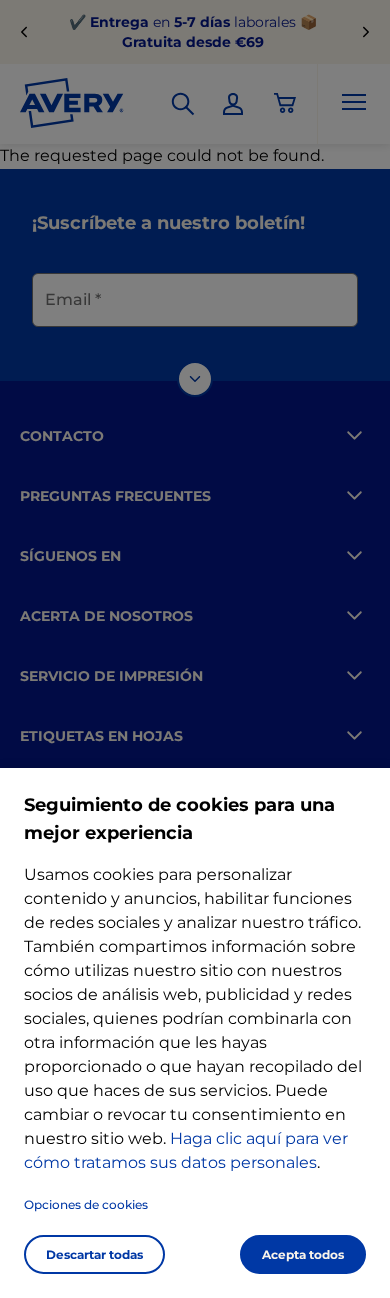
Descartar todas (94, 1254)
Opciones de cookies (86, 1204)
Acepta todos (303, 1254)
